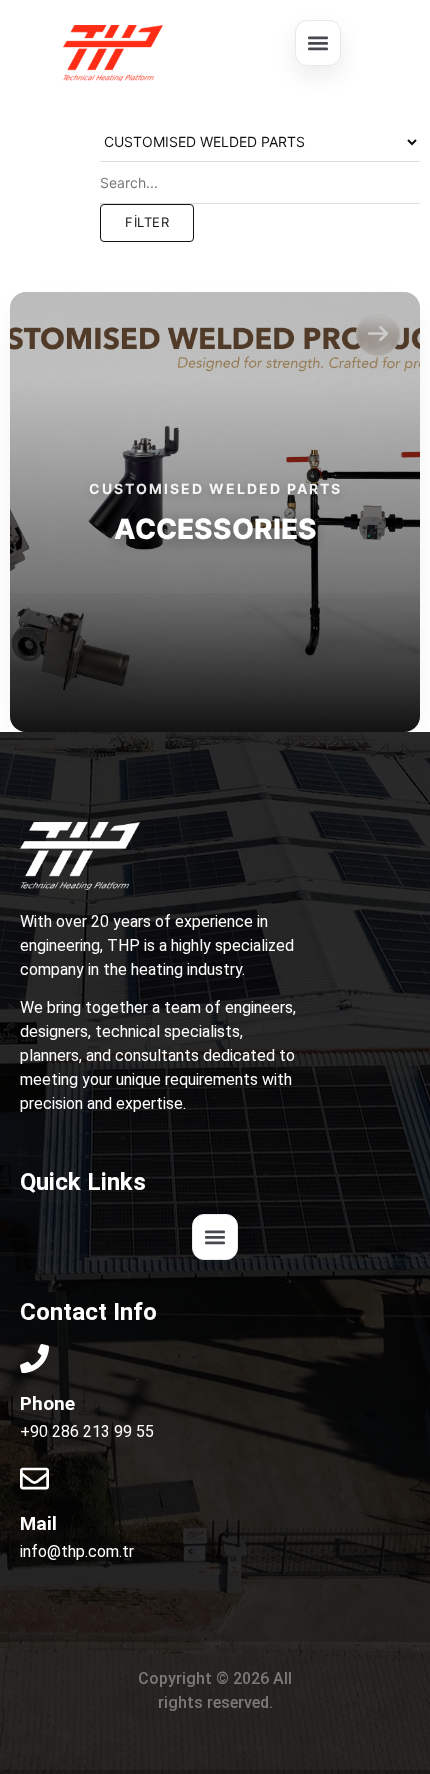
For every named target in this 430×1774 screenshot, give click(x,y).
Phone (47, 1403)
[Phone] (34, 1358)
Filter (147, 222)
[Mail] (34, 1478)
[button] (318, 43)
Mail (38, 1523)
